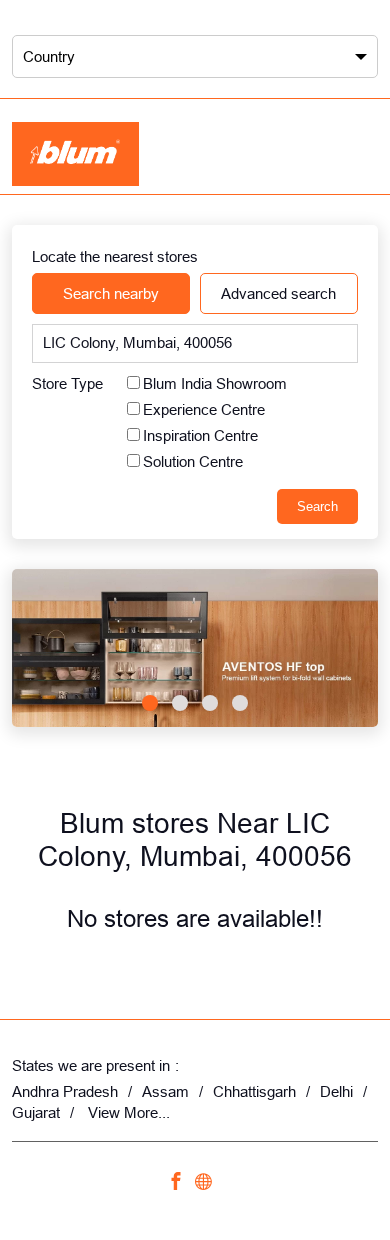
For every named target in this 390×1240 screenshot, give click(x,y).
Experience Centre (204, 408)
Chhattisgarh (254, 1091)
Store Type (67, 382)
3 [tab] (210, 703)
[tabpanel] (195, 647)
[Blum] (75, 154)
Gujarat (36, 1112)
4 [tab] (240, 703)
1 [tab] (150, 703)
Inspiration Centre (200, 434)
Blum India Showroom (215, 382)
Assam (165, 1091)
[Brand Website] (209, 1183)
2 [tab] (180, 703)
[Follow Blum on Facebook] (181, 1183)
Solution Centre (193, 460)
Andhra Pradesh (65, 1091)
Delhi (336, 1091)
